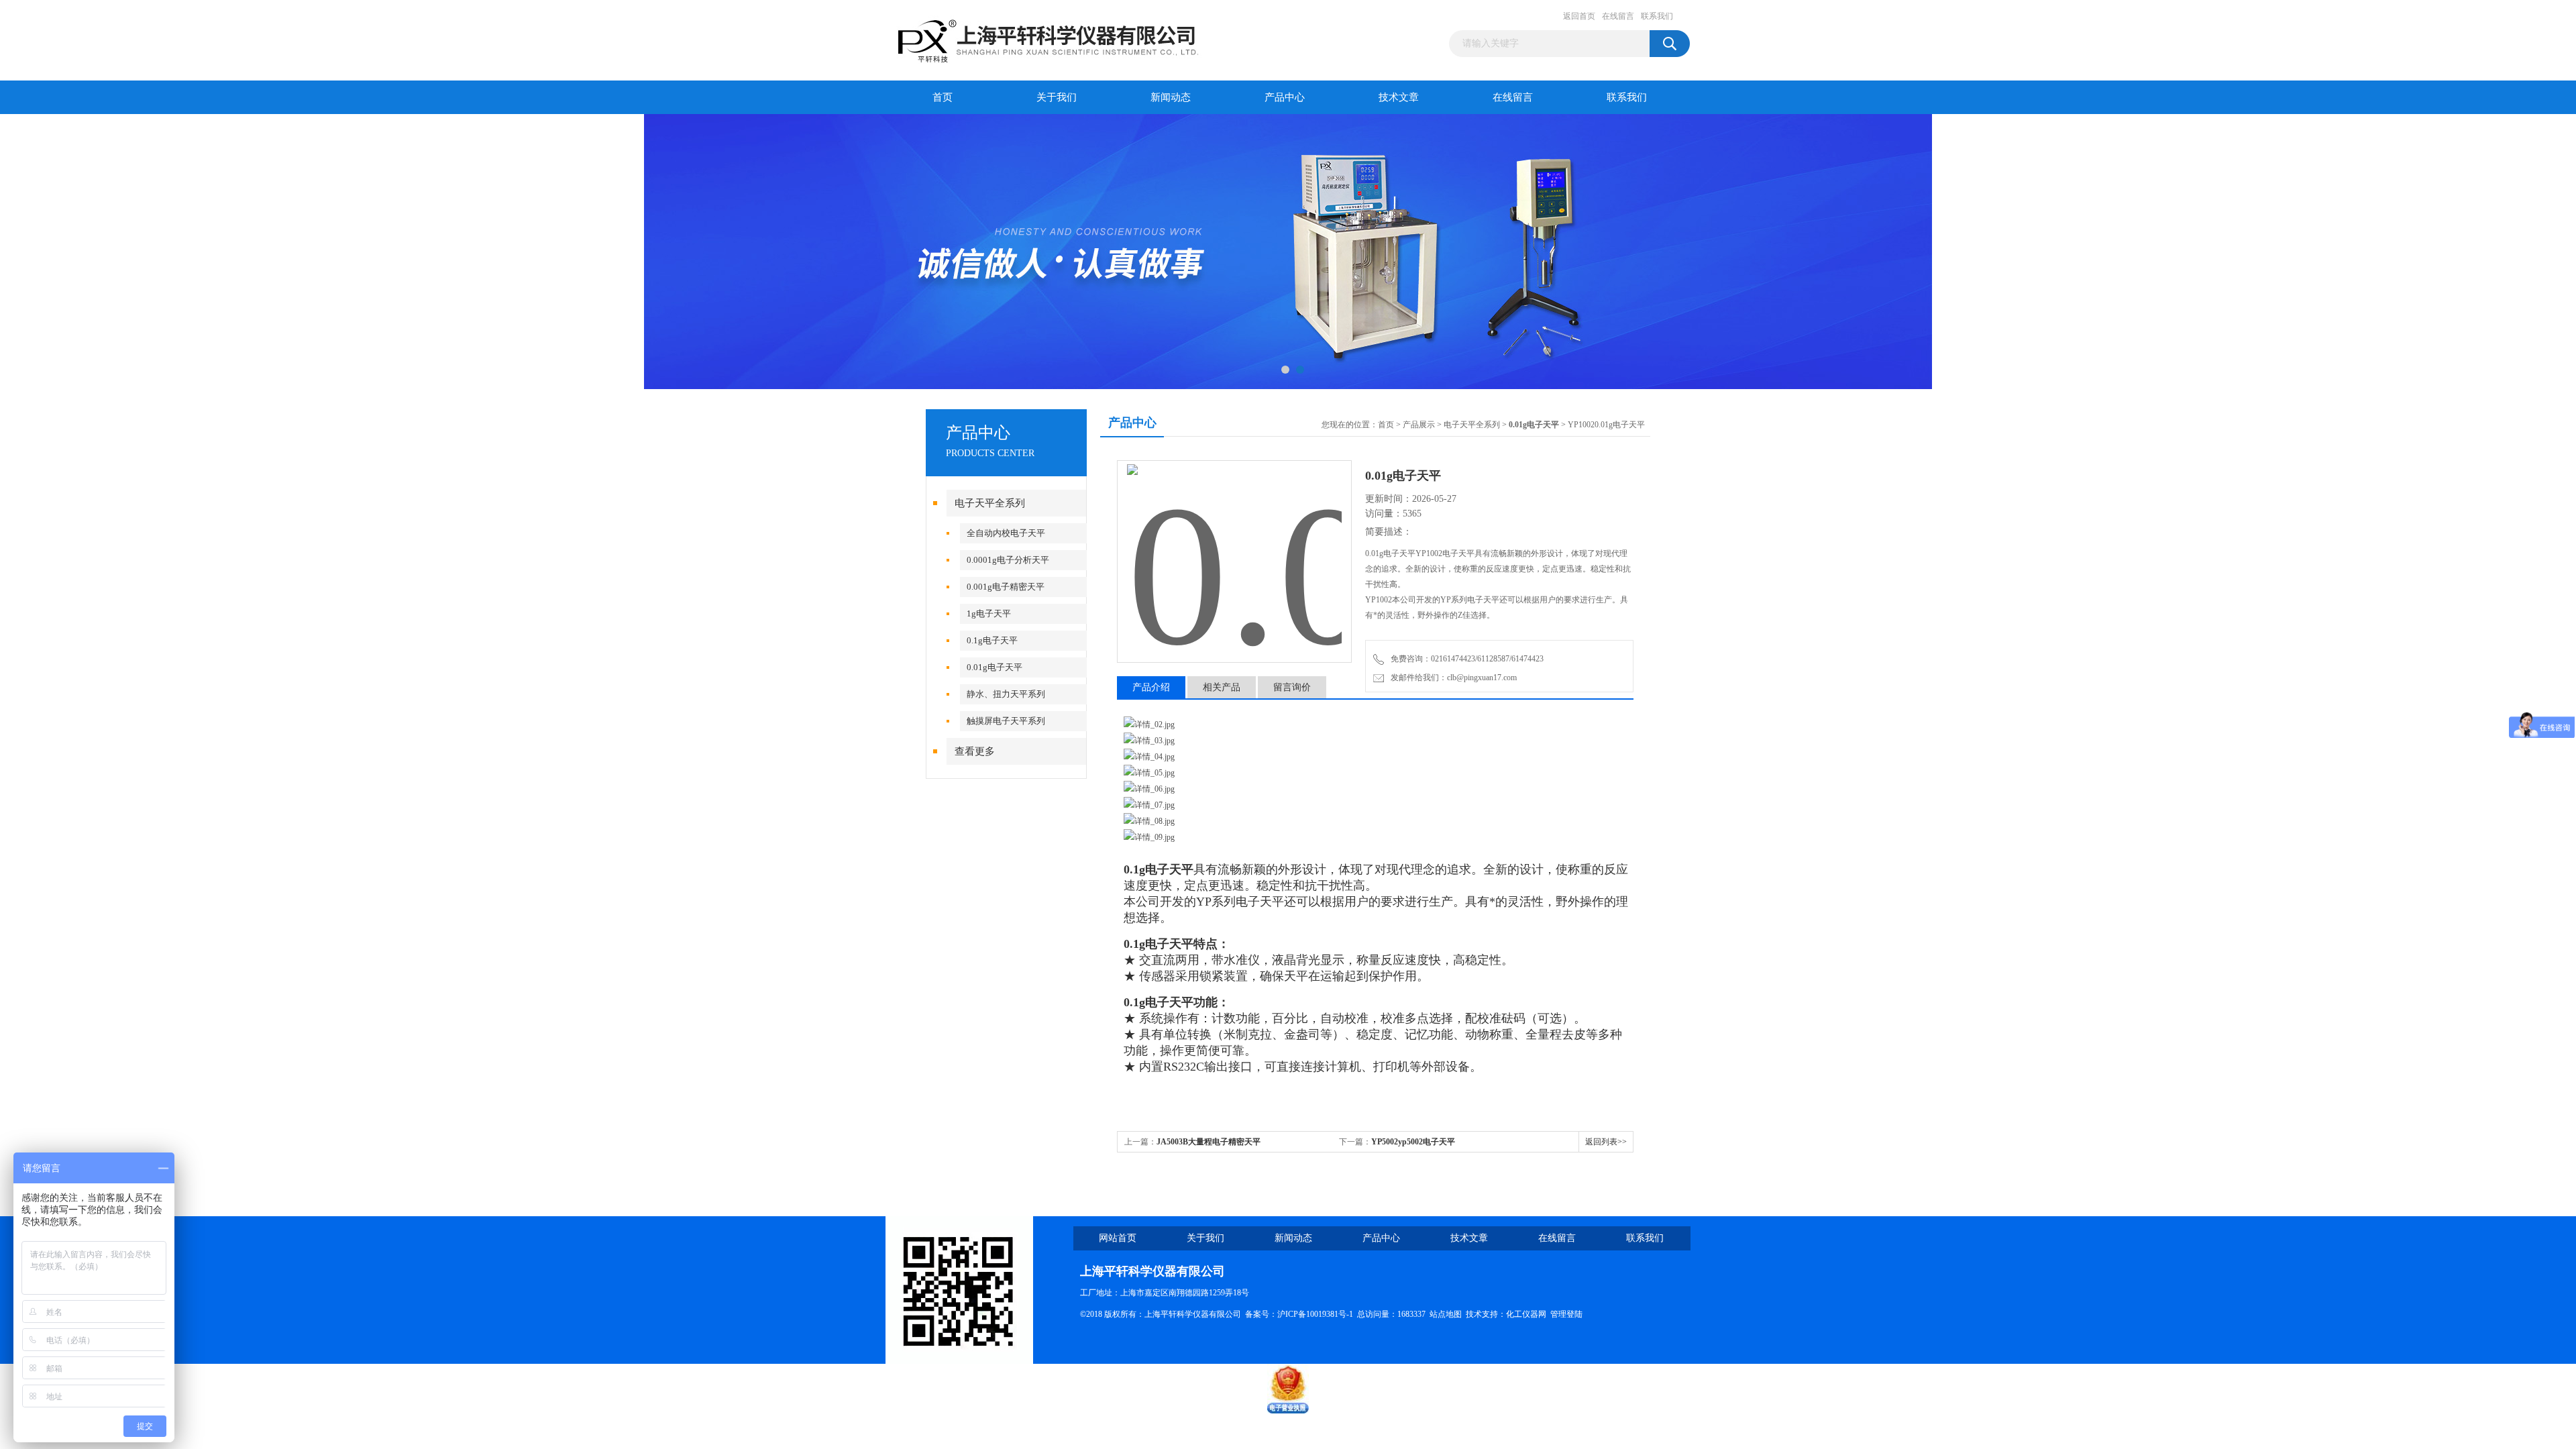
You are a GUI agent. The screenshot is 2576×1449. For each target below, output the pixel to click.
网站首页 (1118, 1238)
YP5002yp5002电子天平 (1413, 1142)
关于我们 (1057, 97)
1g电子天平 (989, 613)
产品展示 (1419, 425)
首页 (943, 97)
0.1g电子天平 (992, 640)
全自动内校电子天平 (1006, 533)
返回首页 (1579, 16)
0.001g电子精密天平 (1006, 587)
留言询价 (1292, 687)
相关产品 (1222, 687)
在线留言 (1618, 16)
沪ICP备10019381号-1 (1315, 1314)
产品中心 (1285, 97)
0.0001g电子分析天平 (1008, 560)
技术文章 (1399, 97)
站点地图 (1446, 1314)
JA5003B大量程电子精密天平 (1209, 1142)
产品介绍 (1151, 687)
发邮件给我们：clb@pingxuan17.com (1452, 678)
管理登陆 (1566, 1314)
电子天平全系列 (990, 503)
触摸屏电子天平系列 (1006, 721)
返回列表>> (1606, 1142)
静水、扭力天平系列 (1006, 694)
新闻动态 (1171, 97)
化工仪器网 (1526, 1314)
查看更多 (975, 751)
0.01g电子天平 (995, 667)
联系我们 (1657, 16)
